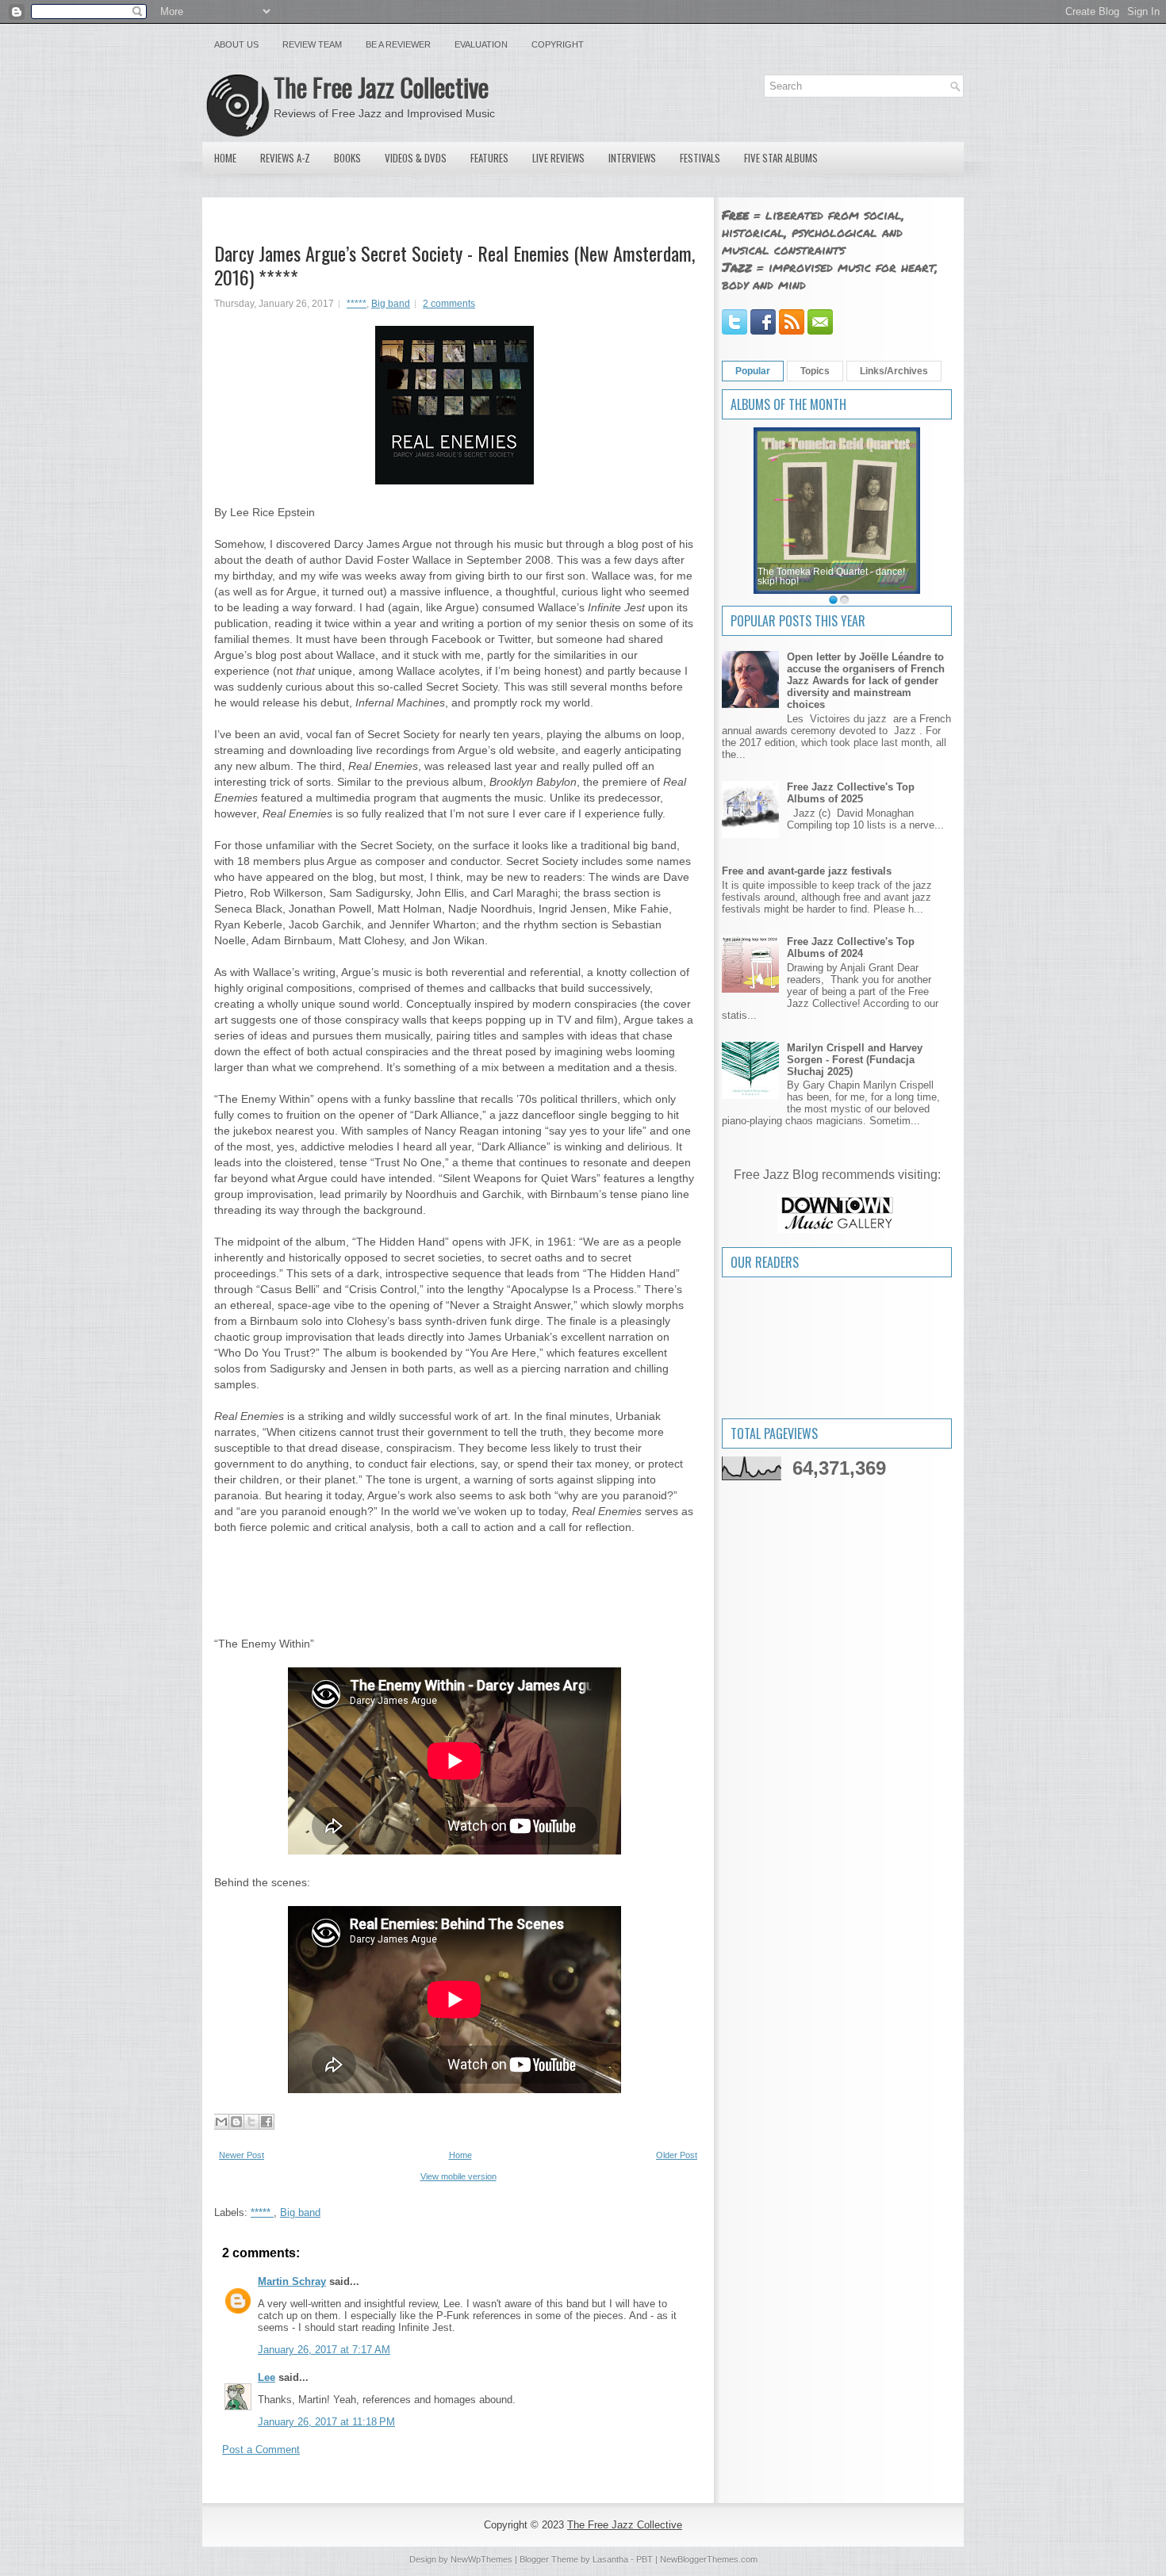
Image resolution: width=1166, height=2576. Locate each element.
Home (225, 158)
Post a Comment (261, 2450)
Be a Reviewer (398, 44)
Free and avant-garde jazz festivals (807, 871)
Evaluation (481, 44)
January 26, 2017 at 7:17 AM (324, 2350)
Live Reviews (558, 158)
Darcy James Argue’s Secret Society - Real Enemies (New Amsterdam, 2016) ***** (455, 265)
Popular (753, 371)
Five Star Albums (781, 158)
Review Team (312, 44)
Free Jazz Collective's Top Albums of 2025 (851, 793)
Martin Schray (292, 2281)
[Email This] (221, 2122)
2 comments (449, 304)
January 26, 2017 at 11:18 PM (326, 2422)
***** (357, 304)
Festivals (700, 158)
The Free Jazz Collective (381, 87)
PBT (644, 2559)
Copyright (558, 44)
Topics (815, 371)
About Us (236, 44)
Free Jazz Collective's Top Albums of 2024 (851, 947)
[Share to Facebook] (267, 2122)
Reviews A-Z (285, 158)
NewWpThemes (481, 2559)
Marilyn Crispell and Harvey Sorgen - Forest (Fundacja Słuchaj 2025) (855, 1060)
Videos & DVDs (416, 158)
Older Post (677, 2155)
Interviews (632, 158)
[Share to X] (251, 2122)
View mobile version (458, 2176)
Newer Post (242, 2155)
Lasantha (610, 2559)
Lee (267, 2377)
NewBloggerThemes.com (709, 2559)
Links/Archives (894, 371)
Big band (391, 304)
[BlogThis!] (236, 2122)
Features (489, 158)
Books (347, 158)
